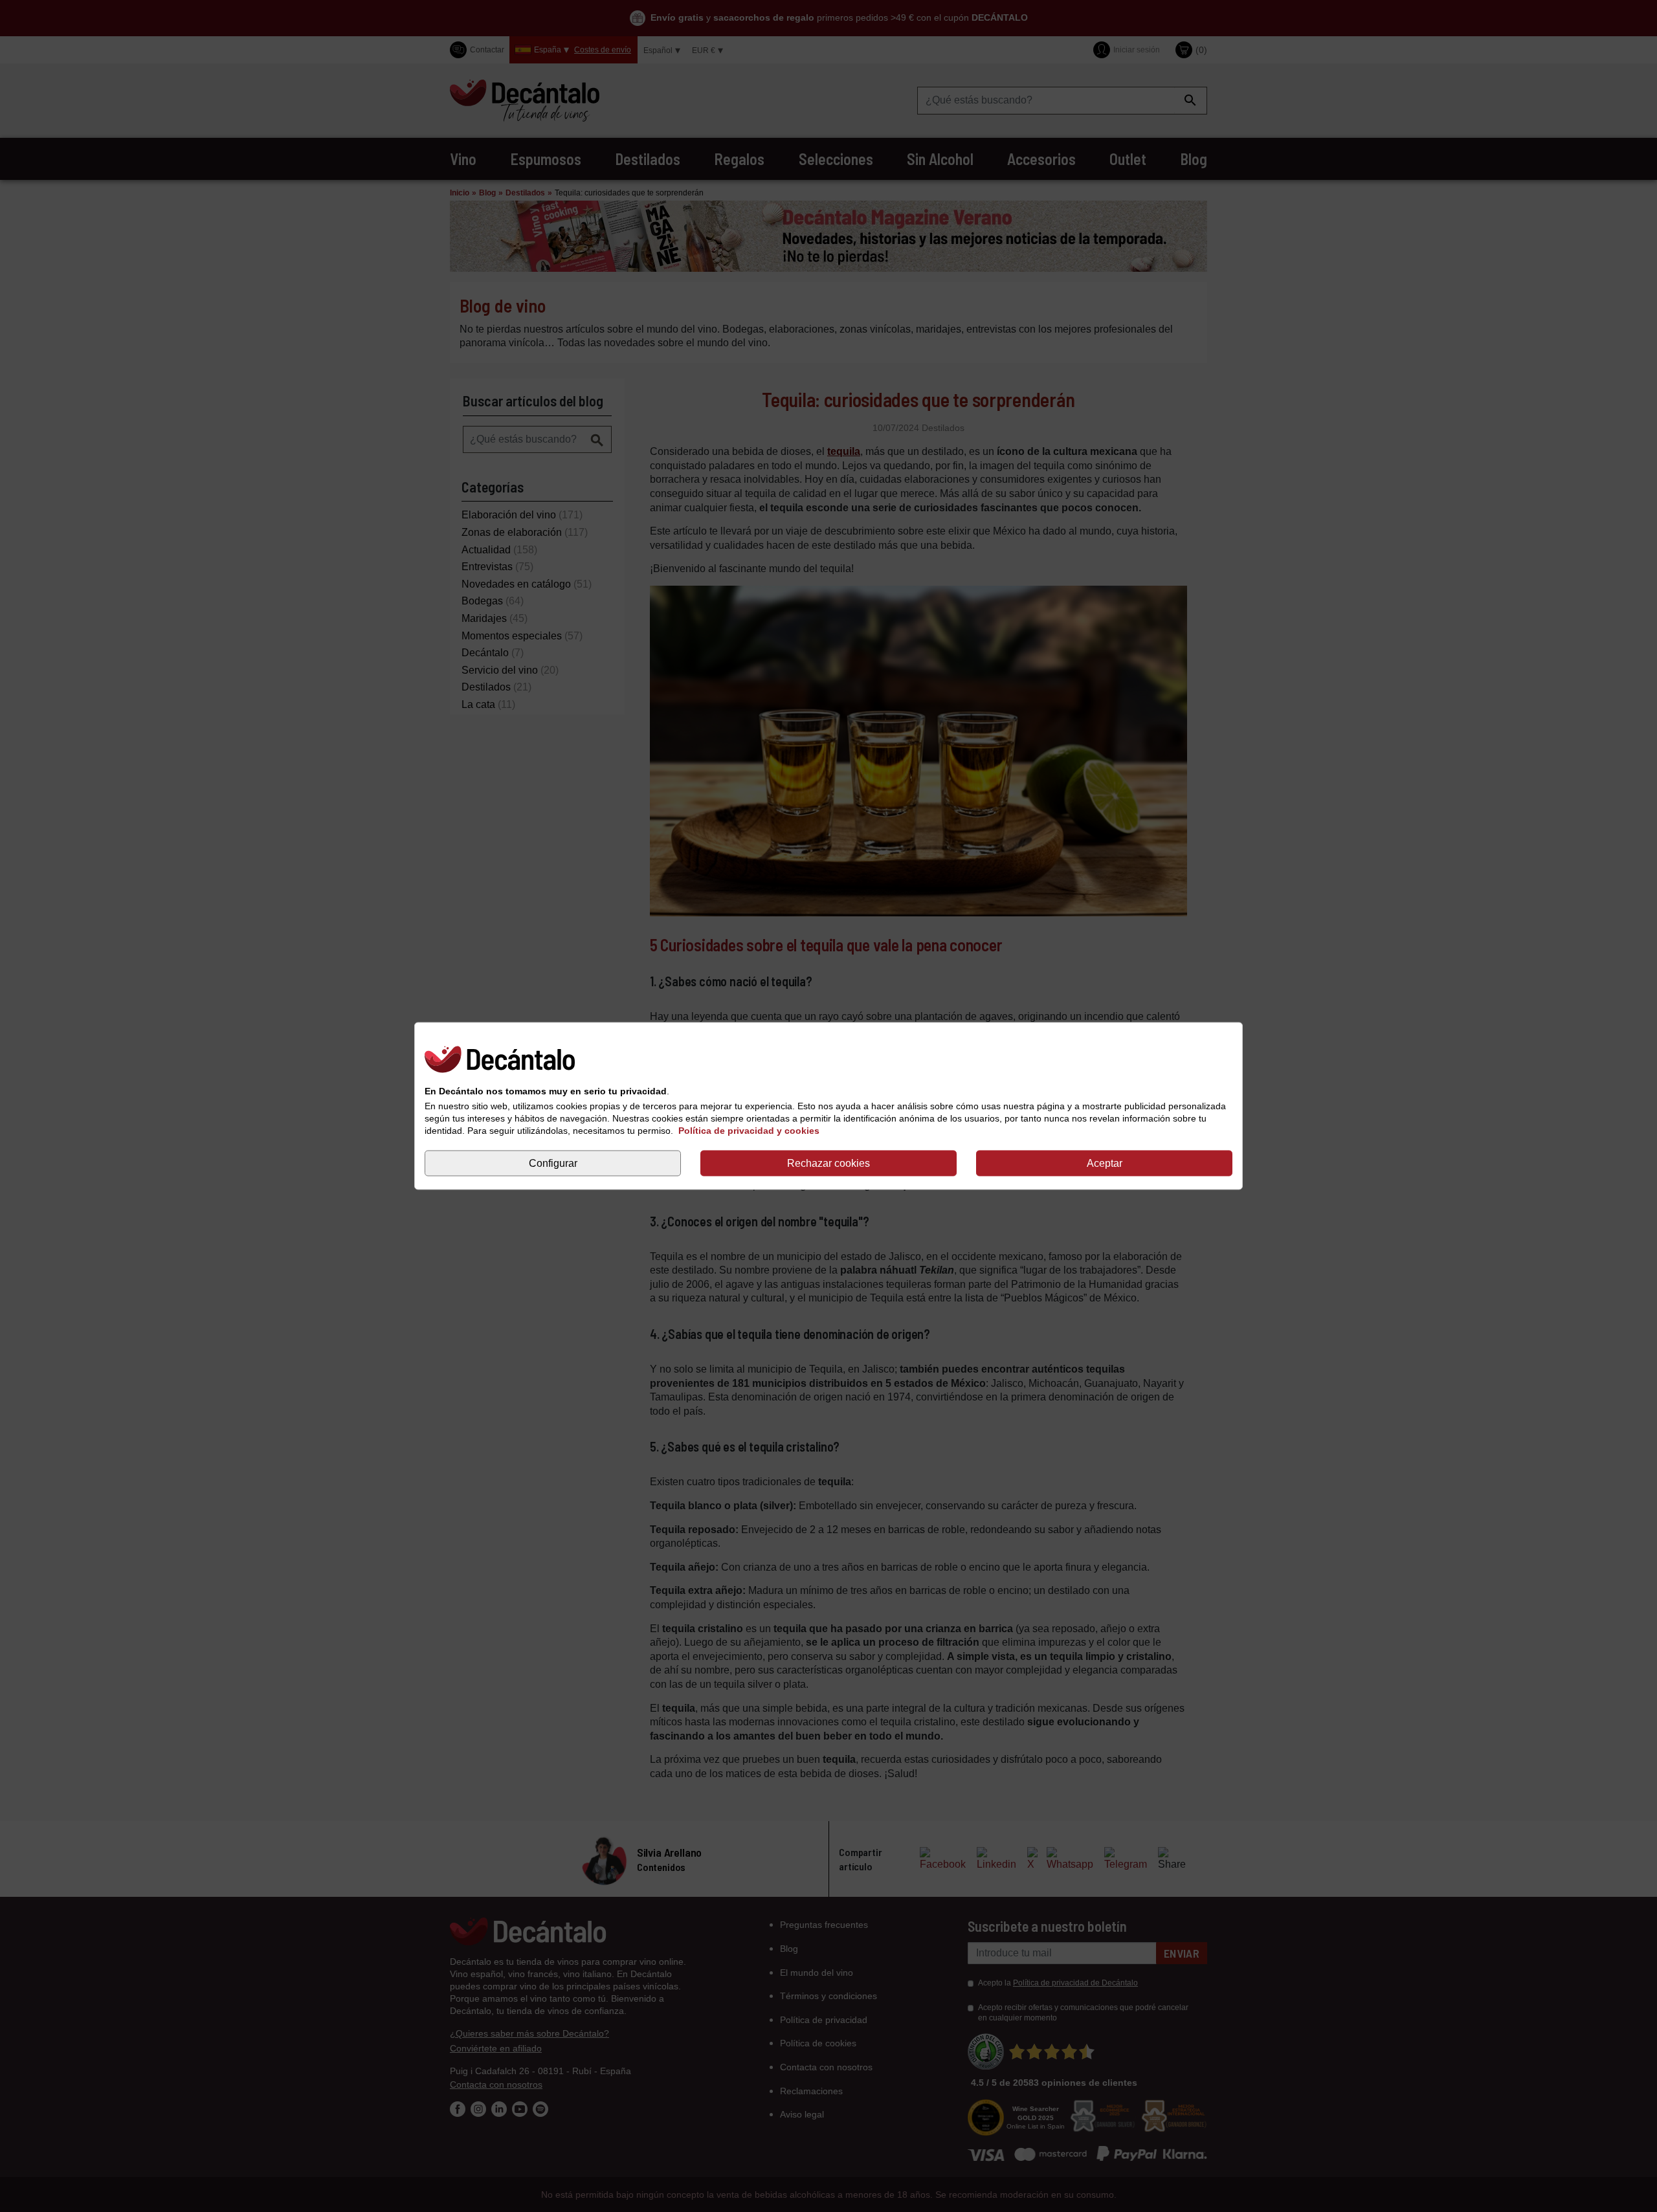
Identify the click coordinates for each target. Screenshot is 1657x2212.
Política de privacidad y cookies (749, 1131)
